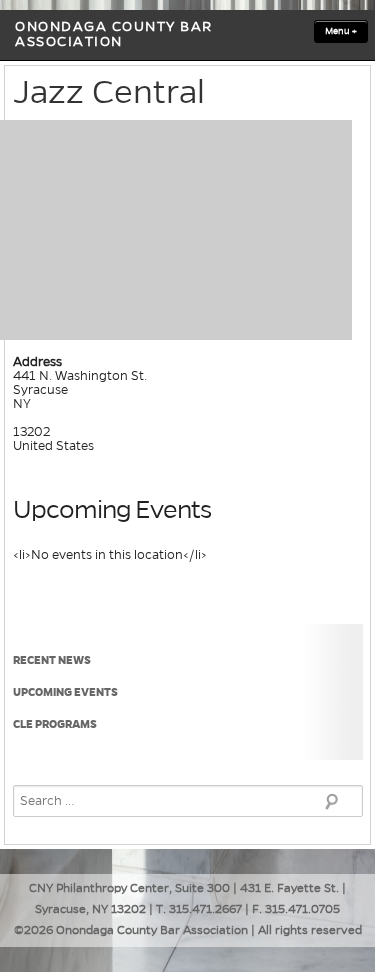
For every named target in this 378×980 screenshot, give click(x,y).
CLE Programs (55, 724)
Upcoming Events (65, 692)
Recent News (52, 660)
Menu (341, 31)
